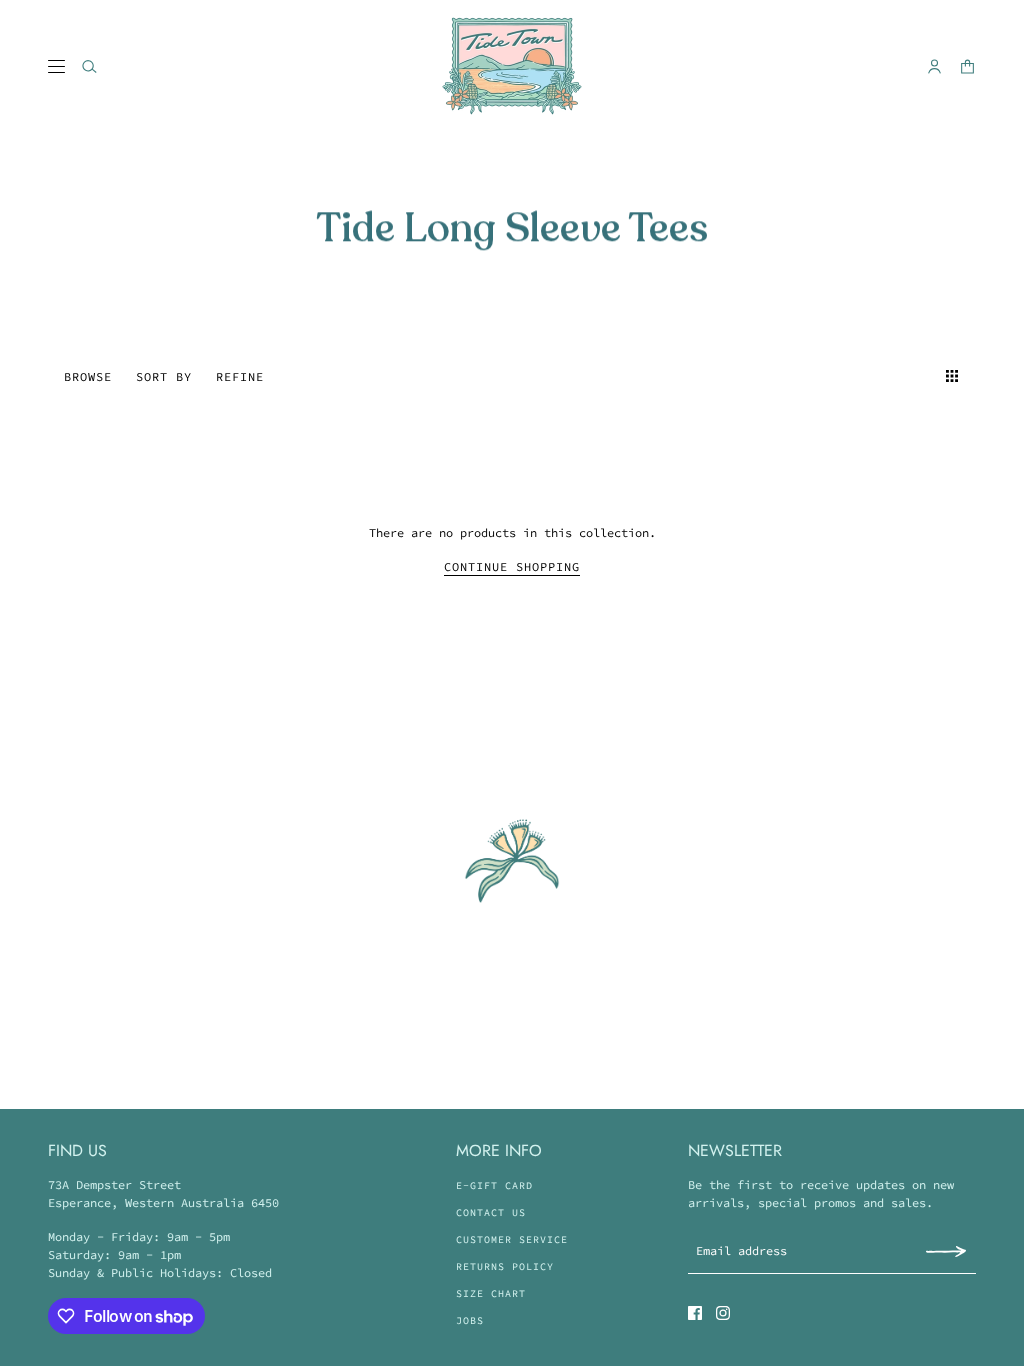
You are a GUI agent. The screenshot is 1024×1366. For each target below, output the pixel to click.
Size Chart (491, 1293)
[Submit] (946, 1250)
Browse (88, 376)
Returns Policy (505, 1266)
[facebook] (695, 1313)
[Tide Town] (512, 66)
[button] (916, 376)
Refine (240, 376)
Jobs (470, 1320)
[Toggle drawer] (56, 66)
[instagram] (723, 1313)
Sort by (164, 376)
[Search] (89, 66)
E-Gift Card (494, 1185)
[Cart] (967, 66)
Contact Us (491, 1212)
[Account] (934, 66)
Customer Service (512, 1239)
